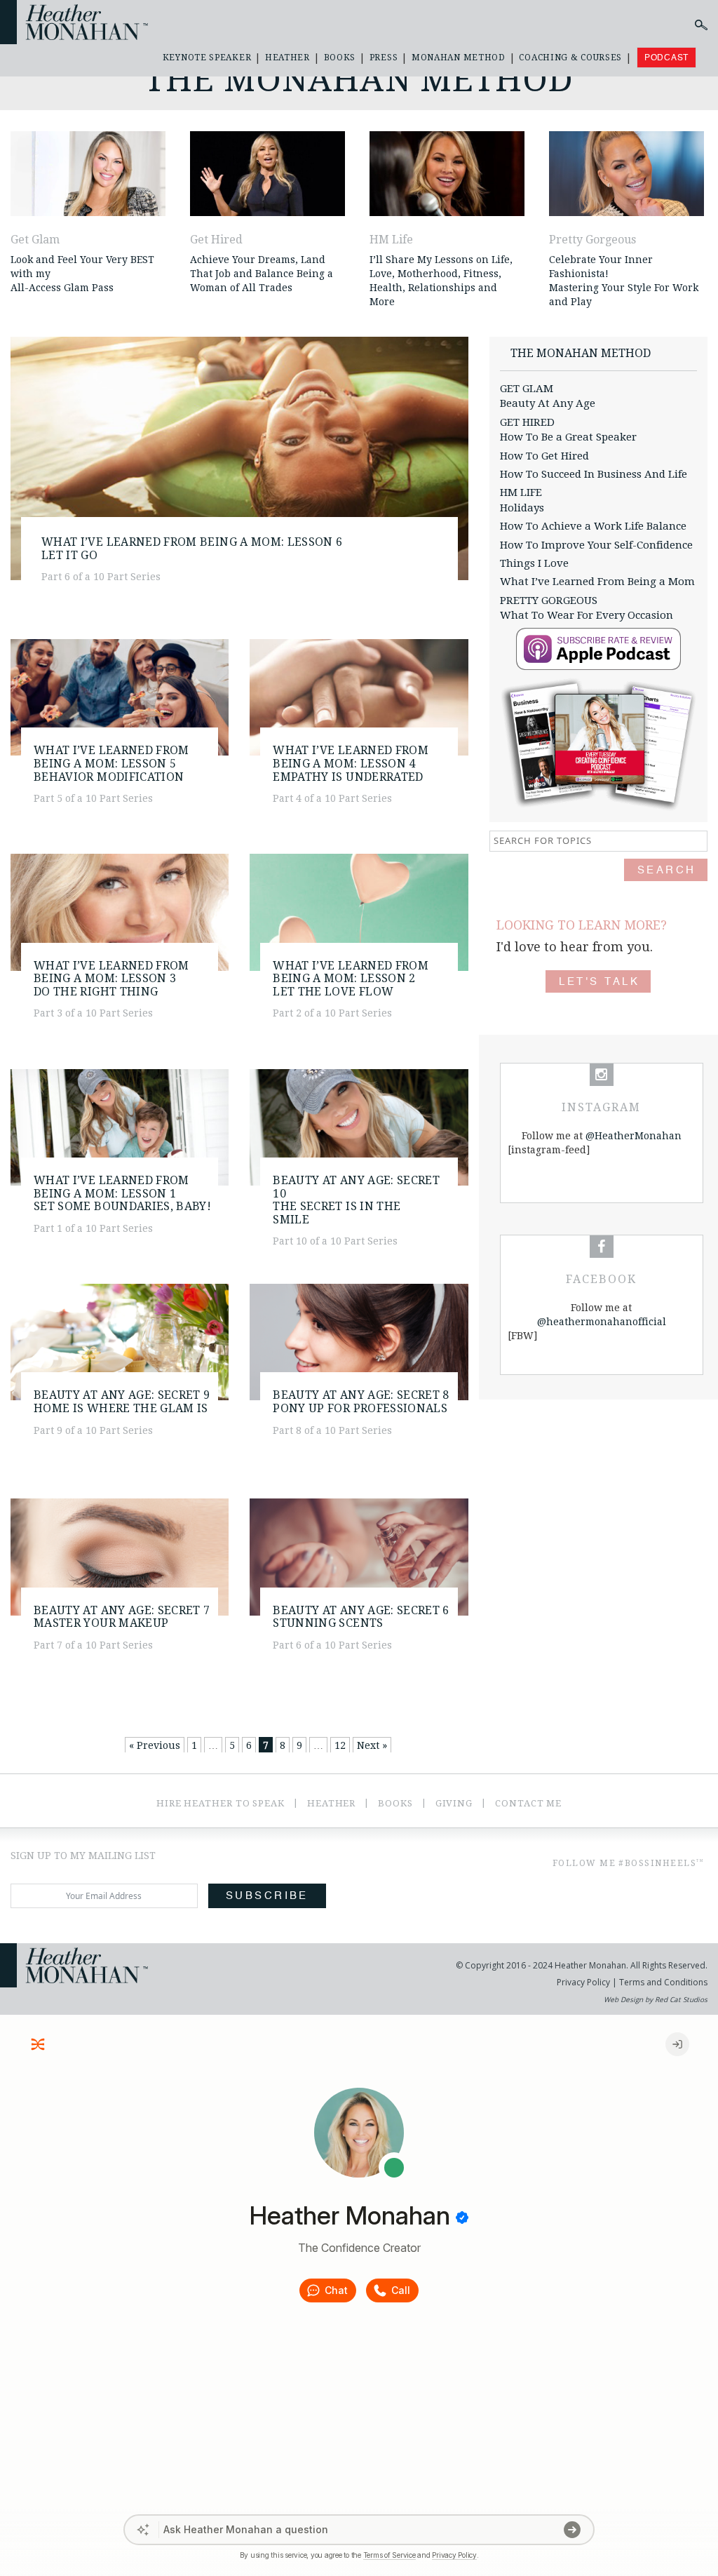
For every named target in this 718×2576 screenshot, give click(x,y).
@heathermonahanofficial (602, 1322)
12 (340, 1745)
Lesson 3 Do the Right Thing (111, 979)
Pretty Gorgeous (592, 240)
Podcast (666, 58)
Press (384, 58)
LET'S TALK (599, 982)
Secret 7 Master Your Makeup (122, 1617)
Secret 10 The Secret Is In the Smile (356, 1200)
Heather (287, 58)
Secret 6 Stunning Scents (361, 1617)
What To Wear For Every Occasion (587, 615)
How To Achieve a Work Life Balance (593, 526)
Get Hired (216, 240)
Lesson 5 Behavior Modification (111, 763)
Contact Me (528, 1803)
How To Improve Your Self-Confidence (596, 545)
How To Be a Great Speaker (568, 437)
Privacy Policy (583, 1982)
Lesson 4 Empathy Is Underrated (351, 763)
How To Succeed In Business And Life (594, 474)
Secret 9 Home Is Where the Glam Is (122, 1402)
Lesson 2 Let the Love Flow (351, 979)
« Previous (155, 1745)
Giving (454, 1803)
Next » (372, 1745)
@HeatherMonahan (634, 1136)
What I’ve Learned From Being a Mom (597, 582)
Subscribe (267, 1896)
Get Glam (35, 240)
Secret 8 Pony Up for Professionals (361, 1402)
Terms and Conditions (662, 1982)
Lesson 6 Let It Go (192, 549)
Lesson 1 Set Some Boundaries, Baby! (122, 1193)
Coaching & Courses (570, 58)
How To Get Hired (544, 456)
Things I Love (534, 563)
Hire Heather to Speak (221, 1803)
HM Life (391, 240)
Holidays (522, 508)
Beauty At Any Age (548, 403)
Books (340, 58)
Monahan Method (459, 58)
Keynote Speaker (207, 58)
